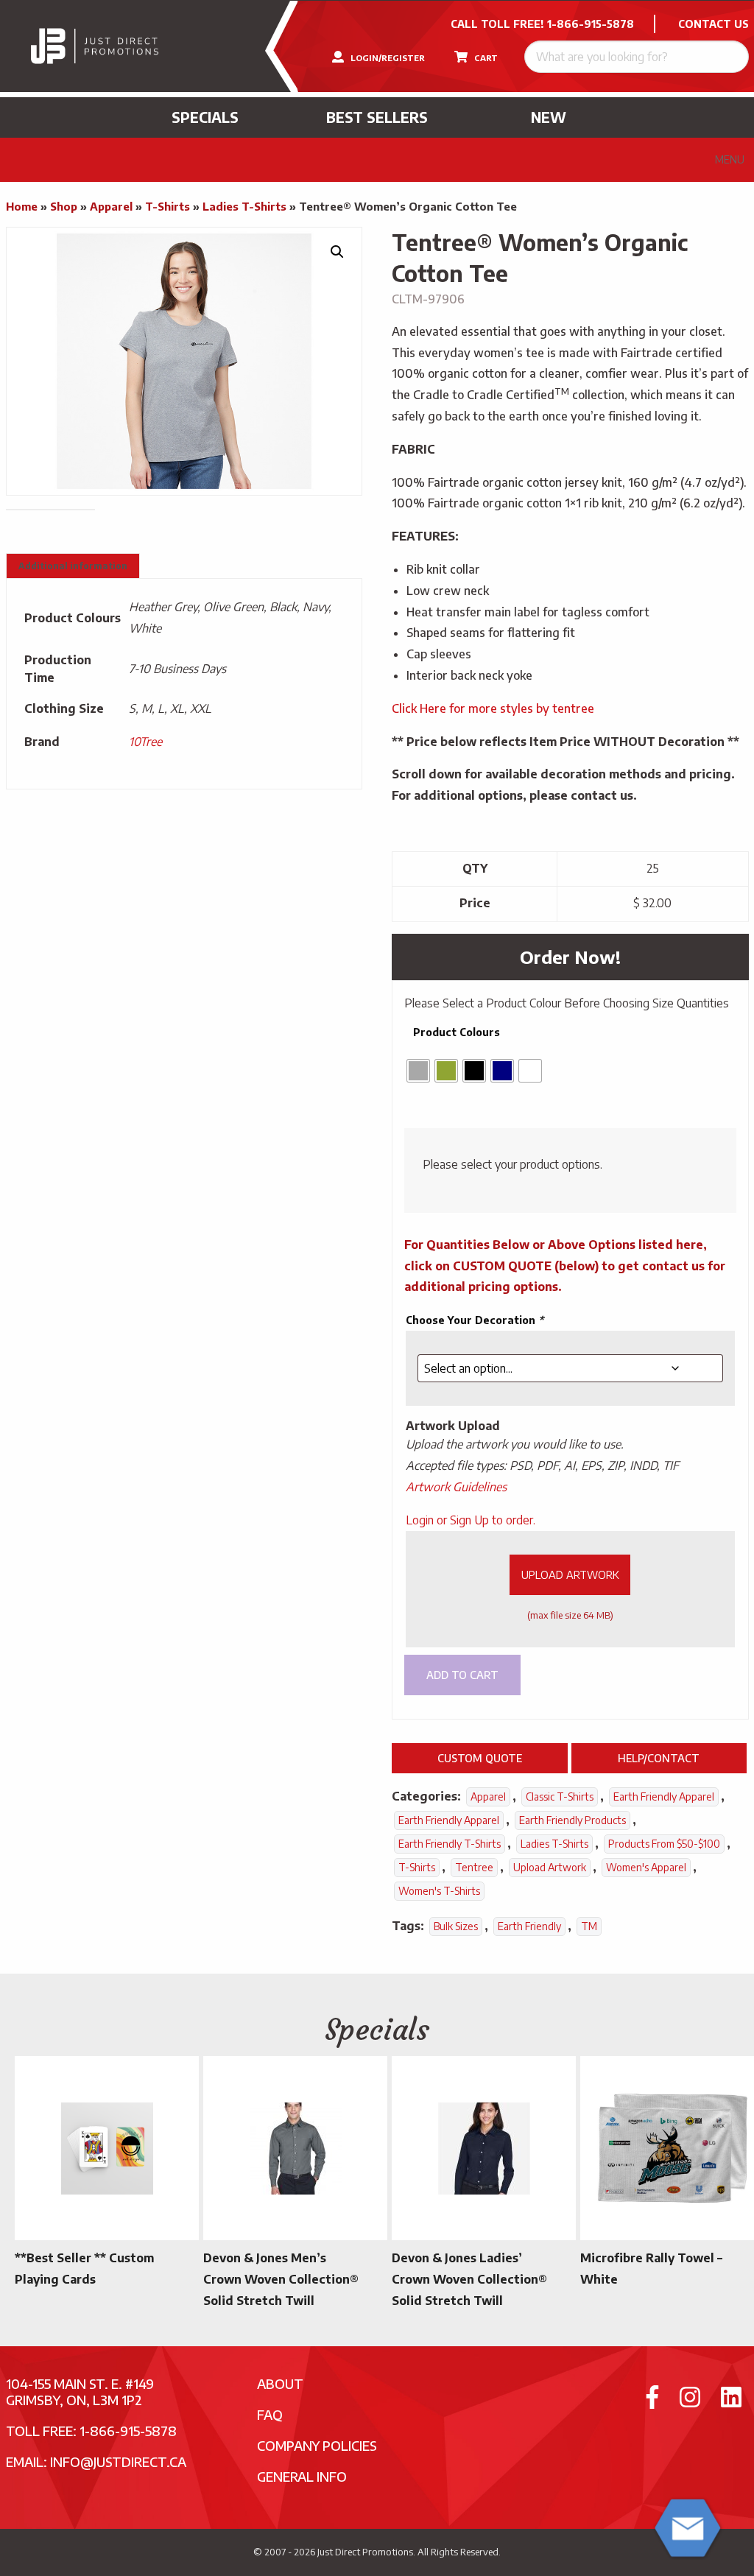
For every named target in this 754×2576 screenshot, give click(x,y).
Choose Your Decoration (475, 1320)
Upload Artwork (570, 1574)
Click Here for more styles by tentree (493, 708)
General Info (302, 2476)
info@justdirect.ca (118, 2461)
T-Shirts (168, 206)
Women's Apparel (646, 1867)
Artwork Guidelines (456, 1487)
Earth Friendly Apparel (664, 1796)
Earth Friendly (529, 1926)
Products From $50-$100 (664, 1844)
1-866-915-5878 (591, 24)
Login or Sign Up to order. (471, 1520)
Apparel (111, 206)
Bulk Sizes (456, 1926)
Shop (64, 206)
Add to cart (462, 1675)
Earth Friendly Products (572, 1820)
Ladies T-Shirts (244, 206)
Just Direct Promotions (365, 2552)
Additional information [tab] (73, 566)
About (280, 2383)
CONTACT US (714, 24)
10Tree (145, 742)
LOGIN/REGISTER (387, 58)
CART (485, 58)
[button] (337, 252)
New (549, 117)
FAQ (270, 2414)
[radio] (418, 1071)
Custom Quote (480, 1758)
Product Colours (457, 1032)
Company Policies (317, 2445)
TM (589, 1926)
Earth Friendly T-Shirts (450, 1844)
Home (22, 206)
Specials (205, 117)
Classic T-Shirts (560, 1796)
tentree (474, 1867)
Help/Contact (659, 1758)
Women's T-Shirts (439, 1891)
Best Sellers (377, 117)
